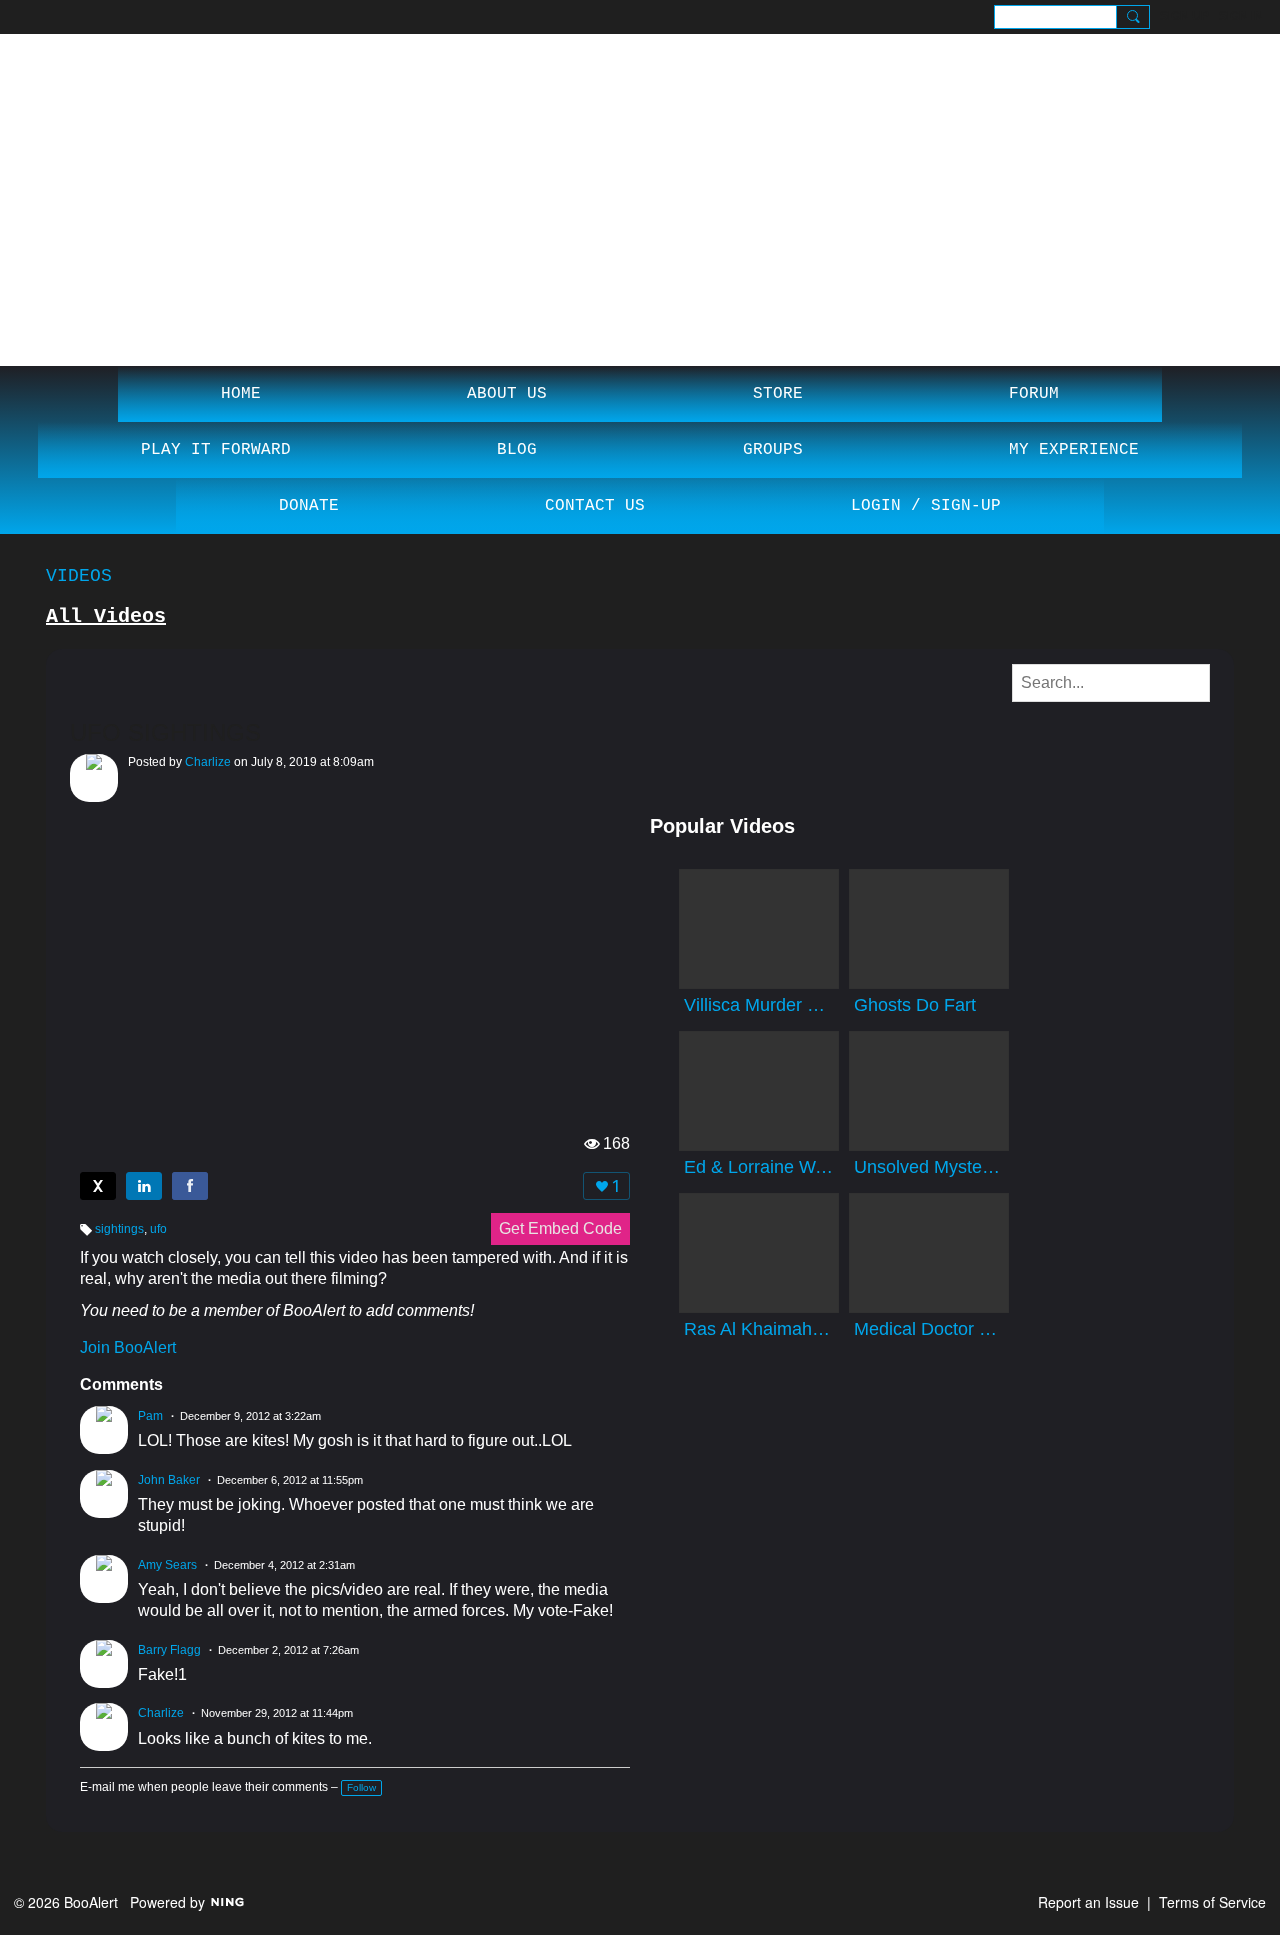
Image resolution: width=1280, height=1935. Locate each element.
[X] (98, 1186)
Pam (150, 1416)
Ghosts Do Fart (915, 1005)
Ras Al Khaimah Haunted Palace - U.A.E (759, 1329)
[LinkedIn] (144, 1186)
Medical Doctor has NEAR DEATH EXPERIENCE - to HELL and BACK (929, 1329)
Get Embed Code (560, 1228)
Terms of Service (1212, 1902)
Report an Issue (1088, 1902)
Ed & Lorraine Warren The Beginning (759, 1167)
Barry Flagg (169, 1650)
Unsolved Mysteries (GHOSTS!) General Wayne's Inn (929, 1167)
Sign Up (1184, 16)
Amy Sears (167, 1565)
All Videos (106, 616)
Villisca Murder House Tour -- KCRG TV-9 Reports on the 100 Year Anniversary (759, 1005)
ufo (158, 1229)
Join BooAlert (128, 1347)
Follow (361, 1787)
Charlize (208, 762)
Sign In (1241, 16)
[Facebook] (190, 1186)
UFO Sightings (165, 732)
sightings (119, 1229)
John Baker (169, 1480)
